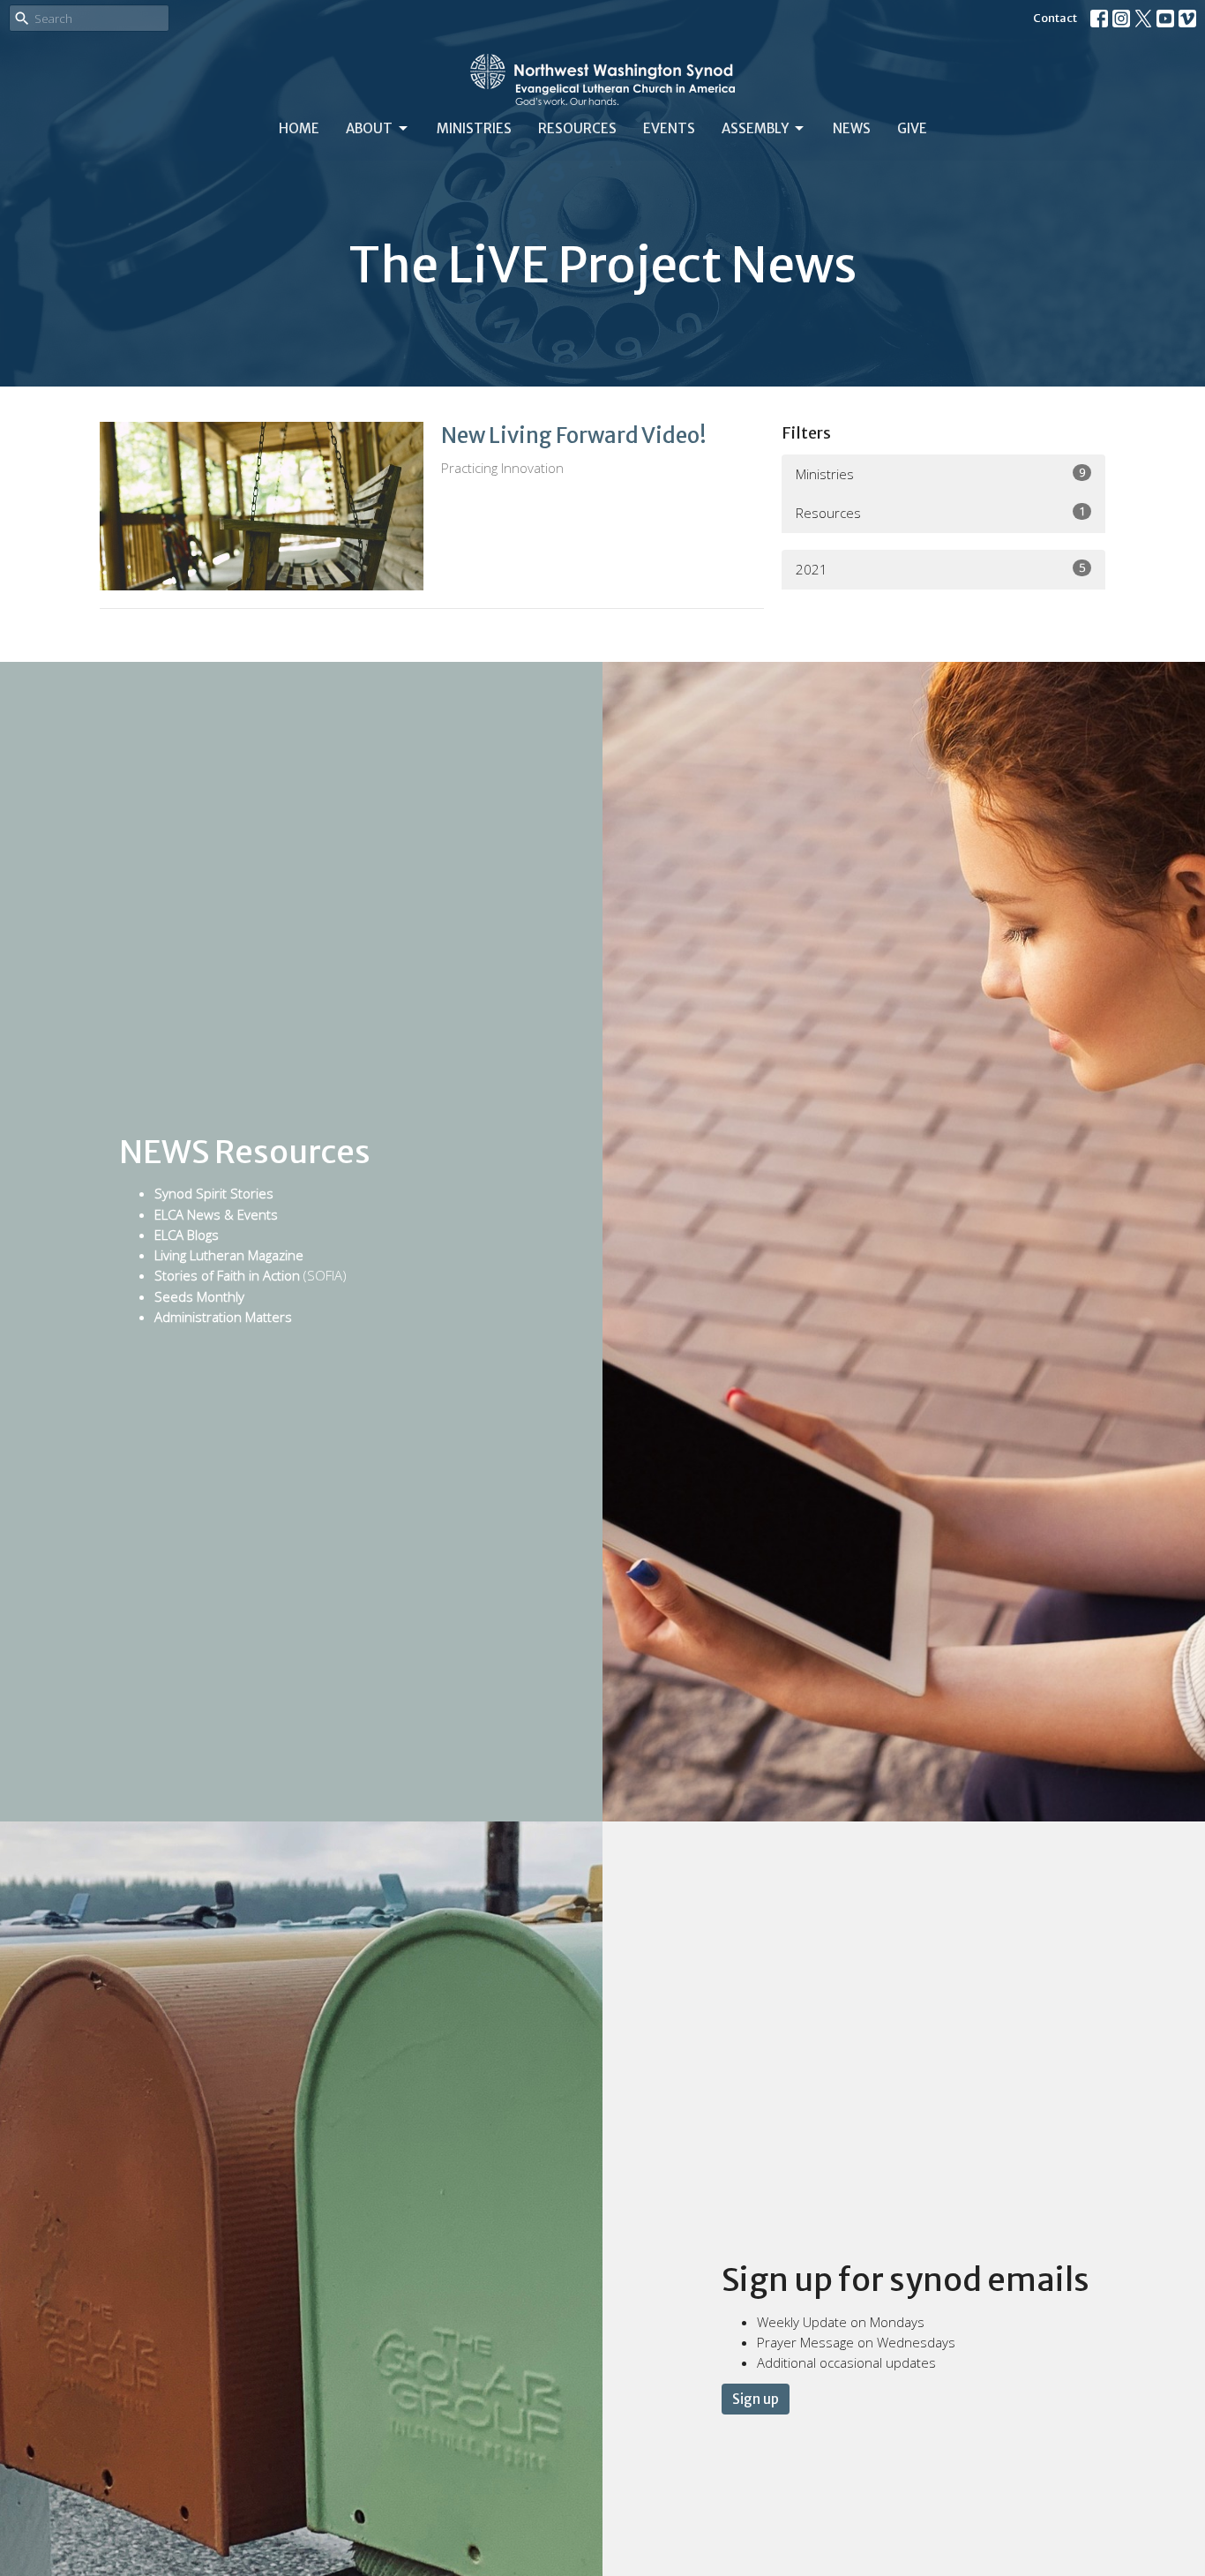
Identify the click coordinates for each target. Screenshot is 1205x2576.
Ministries (474, 128)
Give (912, 128)
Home (299, 128)
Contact (1055, 18)
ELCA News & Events (216, 1214)
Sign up (756, 2399)
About (369, 128)
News (852, 128)
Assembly (755, 128)
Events (669, 128)
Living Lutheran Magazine (229, 1255)
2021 (940, 569)
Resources (577, 128)
